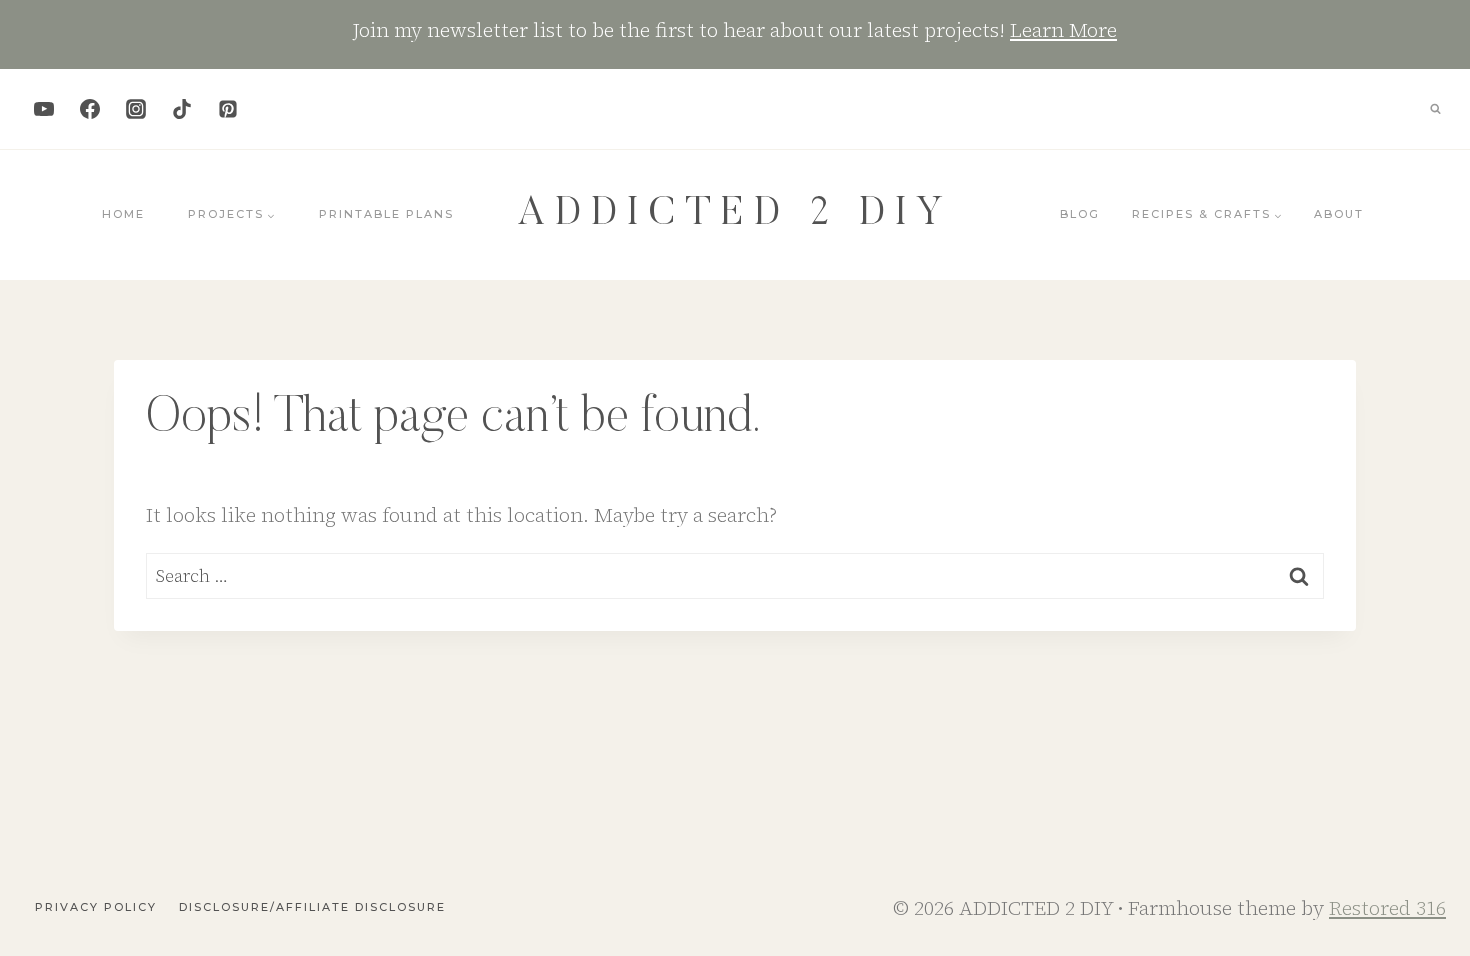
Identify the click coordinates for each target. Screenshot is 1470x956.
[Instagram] (136, 109)
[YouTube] (44, 109)
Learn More (1063, 30)
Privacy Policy (96, 907)
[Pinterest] (228, 109)
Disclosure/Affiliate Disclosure (312, 907)
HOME (123, 214)
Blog (1080, 214)
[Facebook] (90, 109)
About (1339, 214)
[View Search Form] (1435, 109)
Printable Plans (386, 214)
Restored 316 (1387, 908)
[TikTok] (182, 109)
